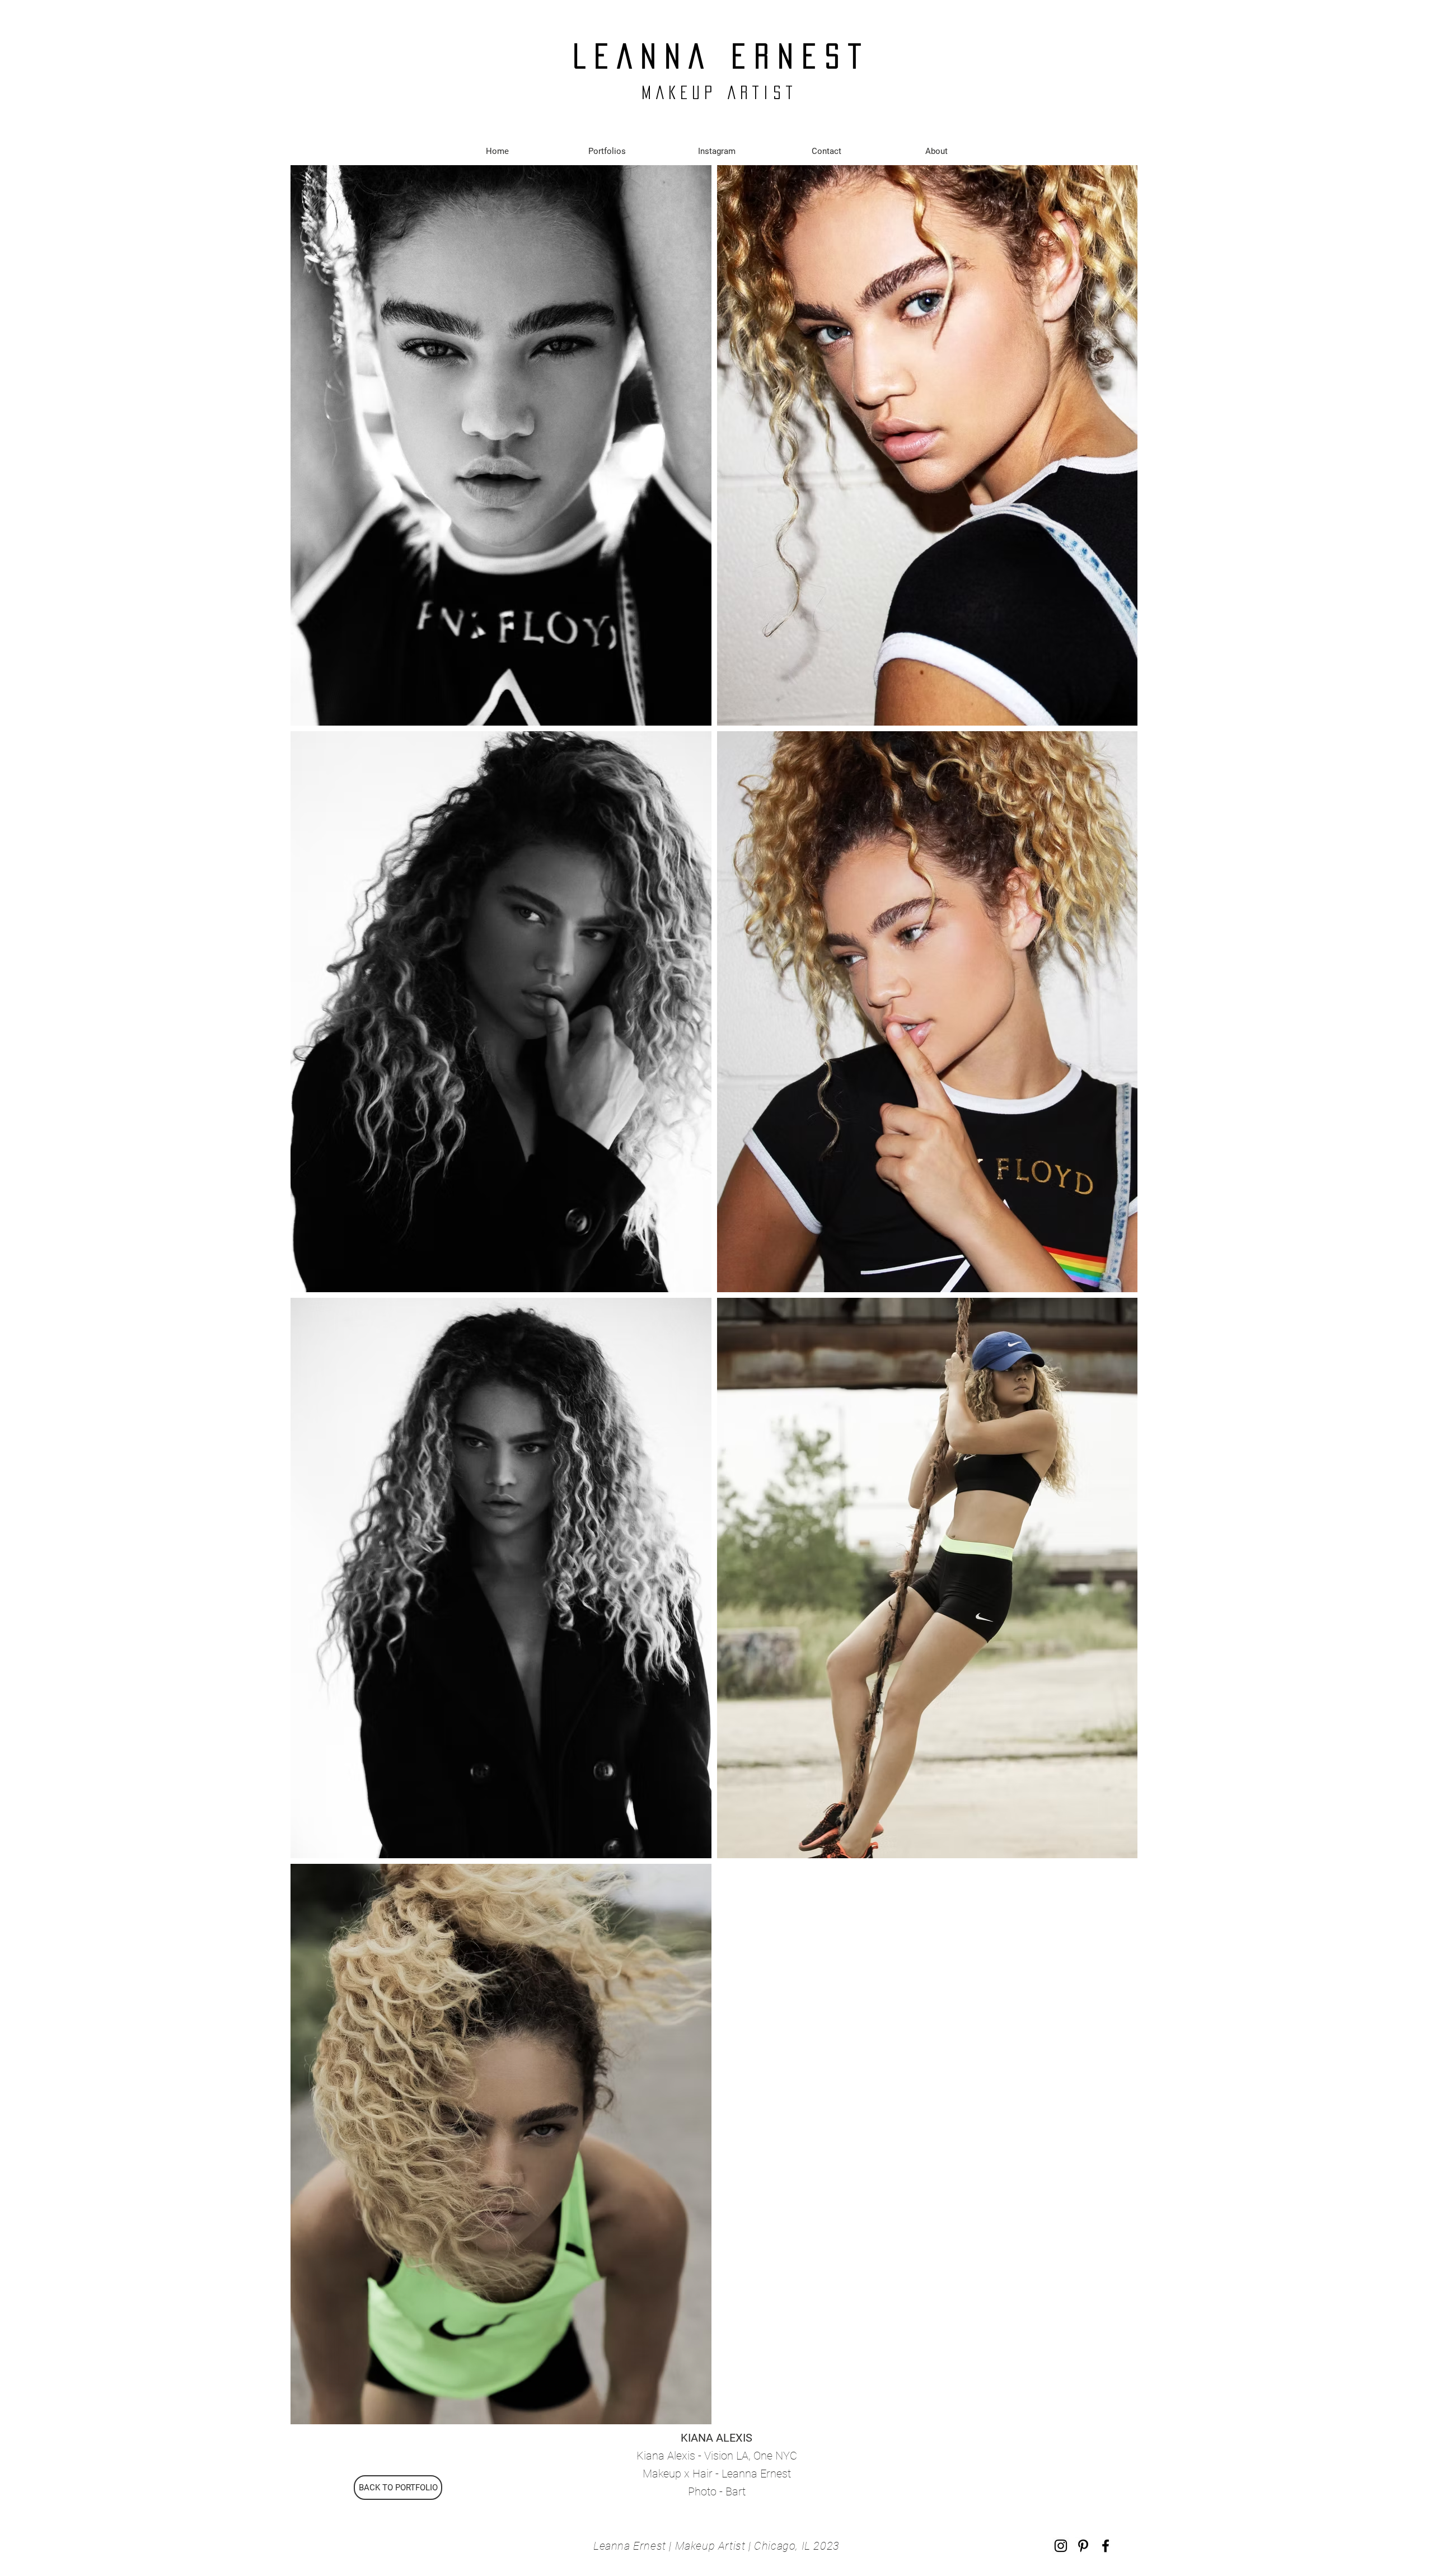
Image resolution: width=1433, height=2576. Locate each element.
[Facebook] (1106, 2546)
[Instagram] (1061, 2546)
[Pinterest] (1083, 2546)
